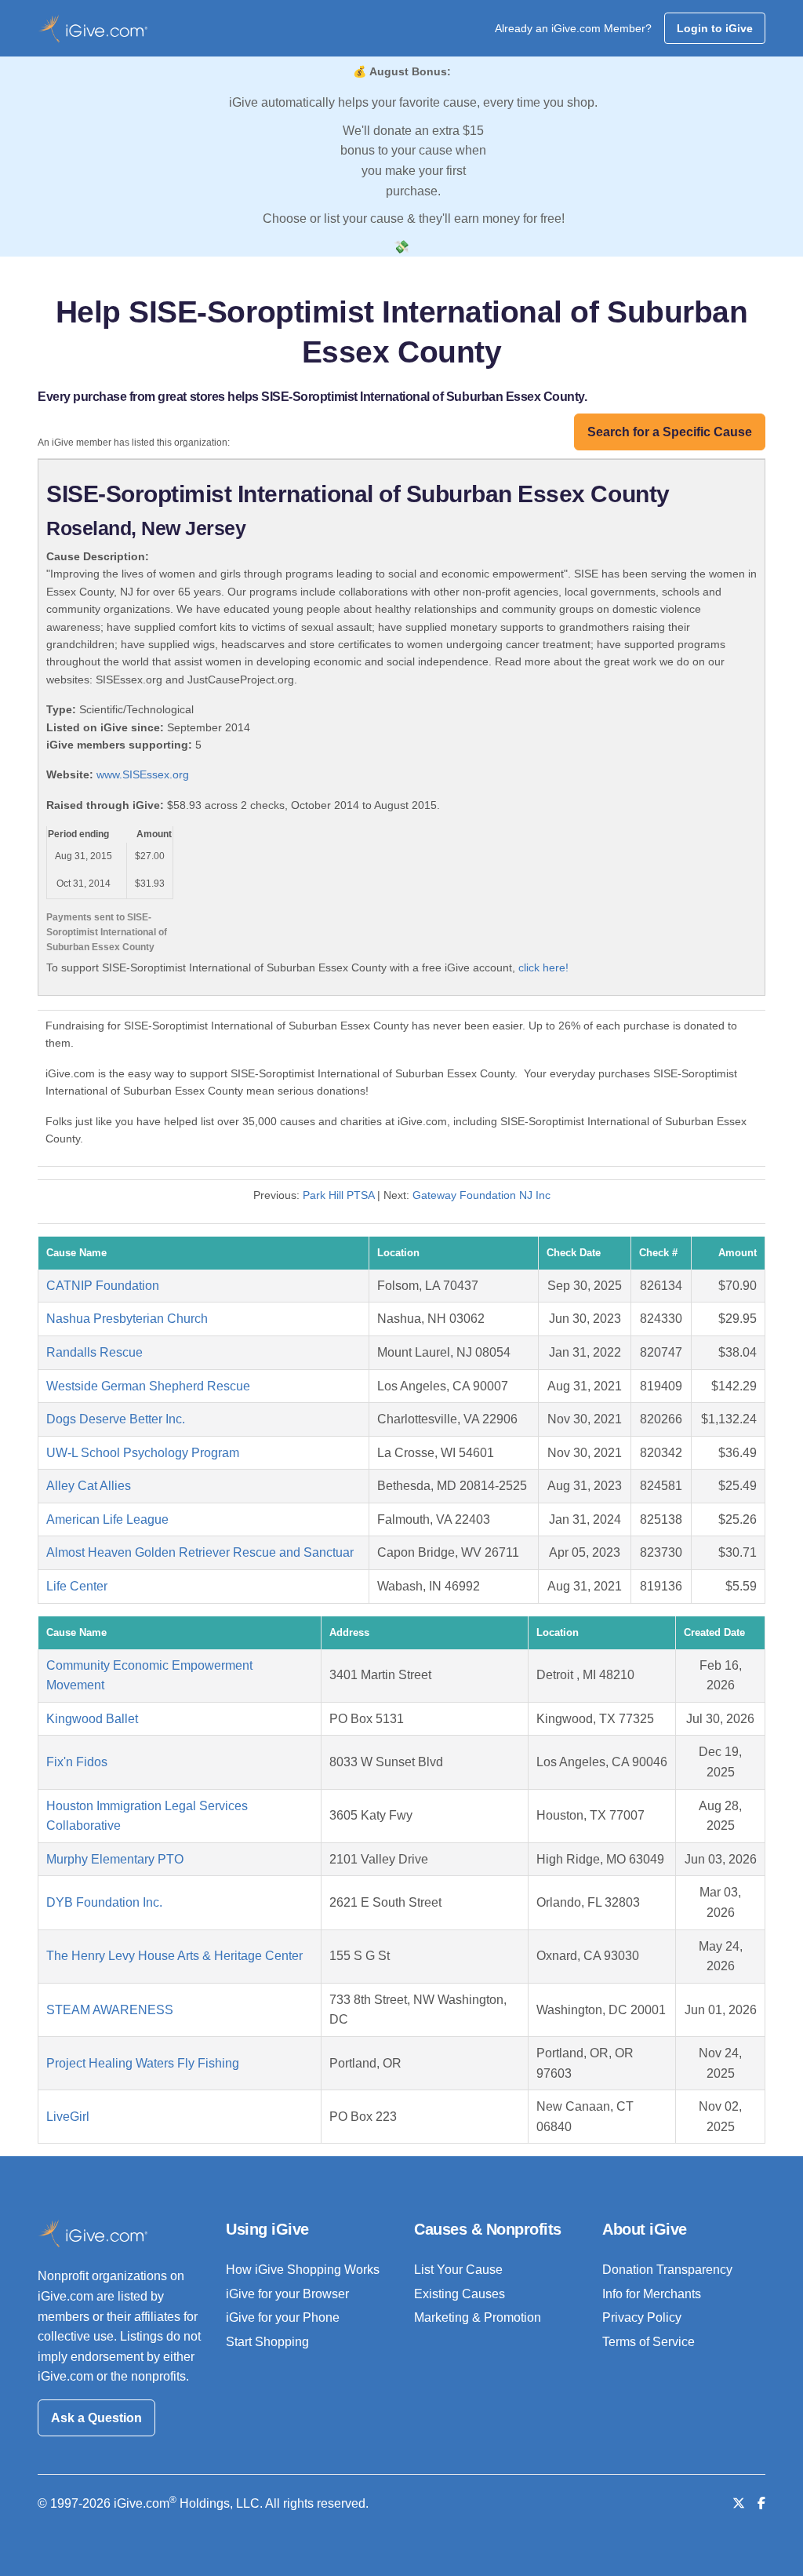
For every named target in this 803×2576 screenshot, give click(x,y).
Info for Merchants (652, 2294)
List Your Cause (458, 2270)
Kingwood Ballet (92, 1719)
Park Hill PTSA (338, 1195)
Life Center (77, 1586)
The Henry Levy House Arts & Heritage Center (174, 1956)
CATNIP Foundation (103, 1286)
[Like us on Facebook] (761, 2503)
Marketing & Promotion (478, 2317)
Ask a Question (96, 2418)
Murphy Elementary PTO (115, 1859)
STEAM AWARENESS (110, 2010)
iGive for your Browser (287, 2294)
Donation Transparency (667, 2270)
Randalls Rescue (94, 1352)
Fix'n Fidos (77, 1762)
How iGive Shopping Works (303, 2270)
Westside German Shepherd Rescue (148, 1386)
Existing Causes (460, 2294)
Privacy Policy (642, 2317)
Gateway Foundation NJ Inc (481, 1195)
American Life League (107, 1519)
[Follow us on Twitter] (739, 2503)
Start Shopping (267, 2342)
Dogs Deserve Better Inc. (116, 1419)
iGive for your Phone (283, 2317)
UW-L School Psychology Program (143, 1453)
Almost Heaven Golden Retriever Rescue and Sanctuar (200, 1552)
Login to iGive (715, 28)
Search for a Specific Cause (670, 432)
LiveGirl (68, 2117)
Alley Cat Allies (89, 1486)
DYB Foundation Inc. (104, 1902)
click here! (543, 967)
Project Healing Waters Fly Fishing (143, 2063)
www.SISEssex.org (143, 774)
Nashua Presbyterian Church (127, 1319)
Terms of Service (649, 2342)
